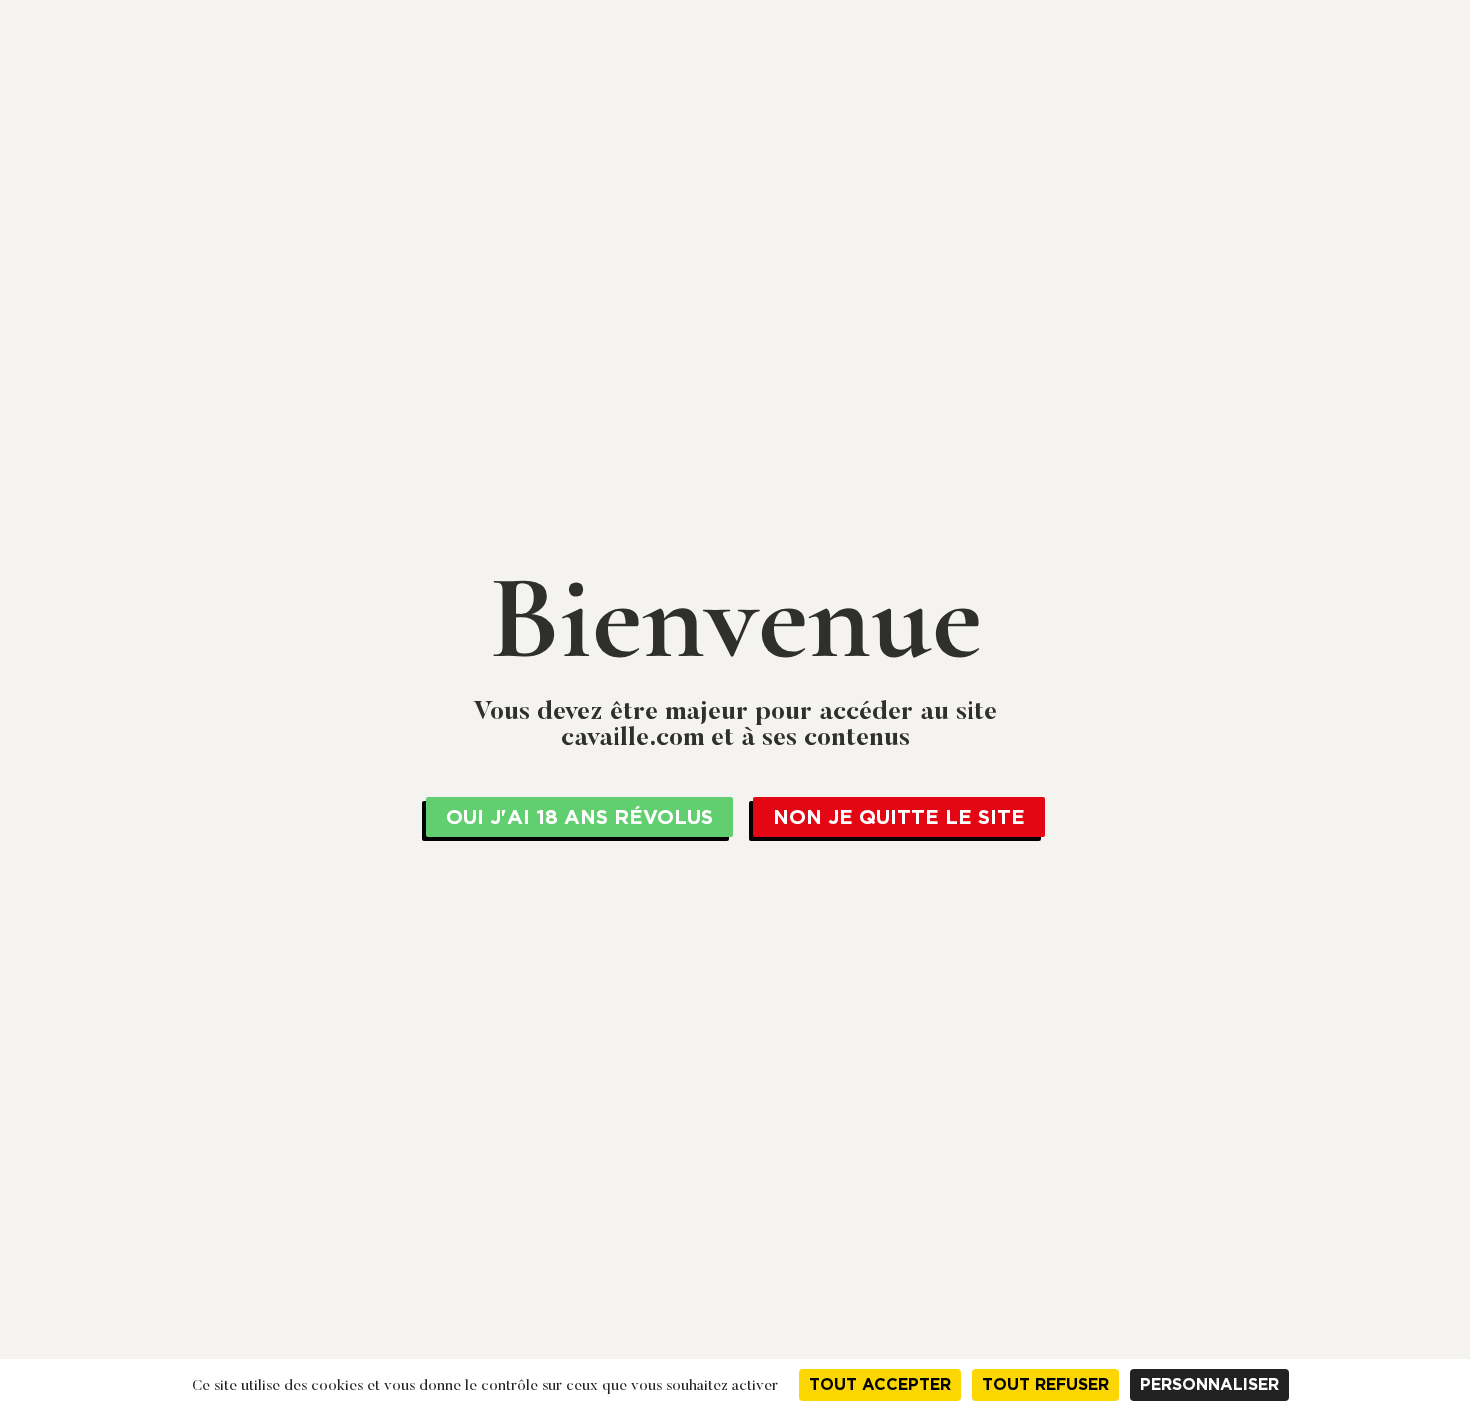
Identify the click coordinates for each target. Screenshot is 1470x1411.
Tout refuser (1045, 1384)
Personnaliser (1209, 1384)
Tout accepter (880, 1384)
